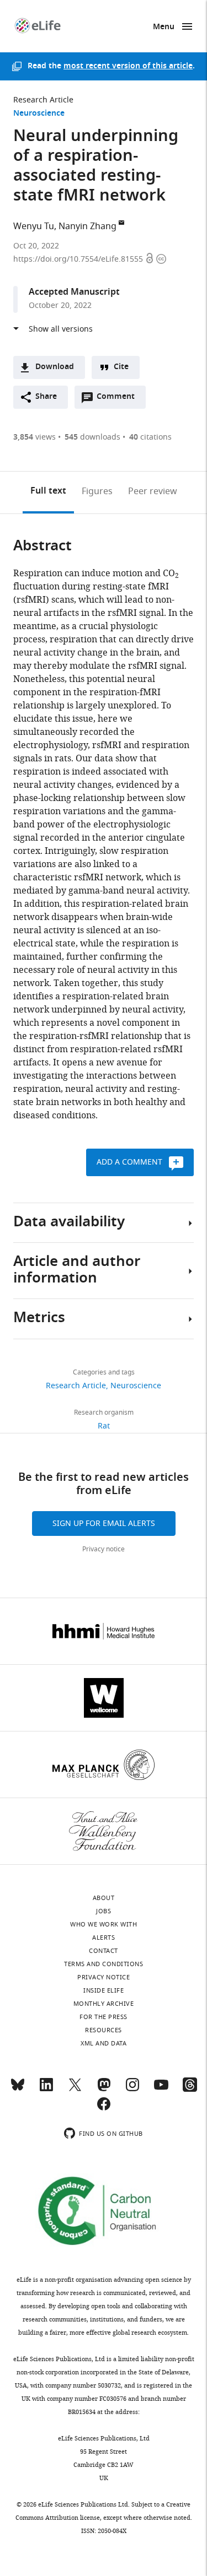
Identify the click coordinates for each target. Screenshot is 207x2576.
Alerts (104, 1938)
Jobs (104, 1911)
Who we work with (104, 1924)
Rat (104, 1426)
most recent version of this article (128, 66)
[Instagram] (132, 2090)
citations (150, 437)
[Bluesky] (18, 2090)
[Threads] (190, 2090)
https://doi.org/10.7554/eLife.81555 (79, 259)
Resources (104, 2030)
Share (46, 397)
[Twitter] (75, 2090)
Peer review (153, 491)
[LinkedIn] (46, 2090)
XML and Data (104, 2043)
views (34, 437)
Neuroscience (39, 114)
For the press (104, 2017)
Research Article (43, 100)
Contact (104, 1951)
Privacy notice (104, 1549)
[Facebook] (104, 2109)
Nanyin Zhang (87, 226)
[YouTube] (161, 2090)
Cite (121, 367)
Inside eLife (104, 1990)
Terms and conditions (104, 1964)
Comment (119, 399)
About (104, 1898)
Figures (97, 491)
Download (55, 367)
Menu (164, 27)
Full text (48, 491)
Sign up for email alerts (104, 1524)
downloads (92, 437)
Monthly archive (104, 2004)
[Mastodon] (104, 2090)
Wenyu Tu (34, 226)
